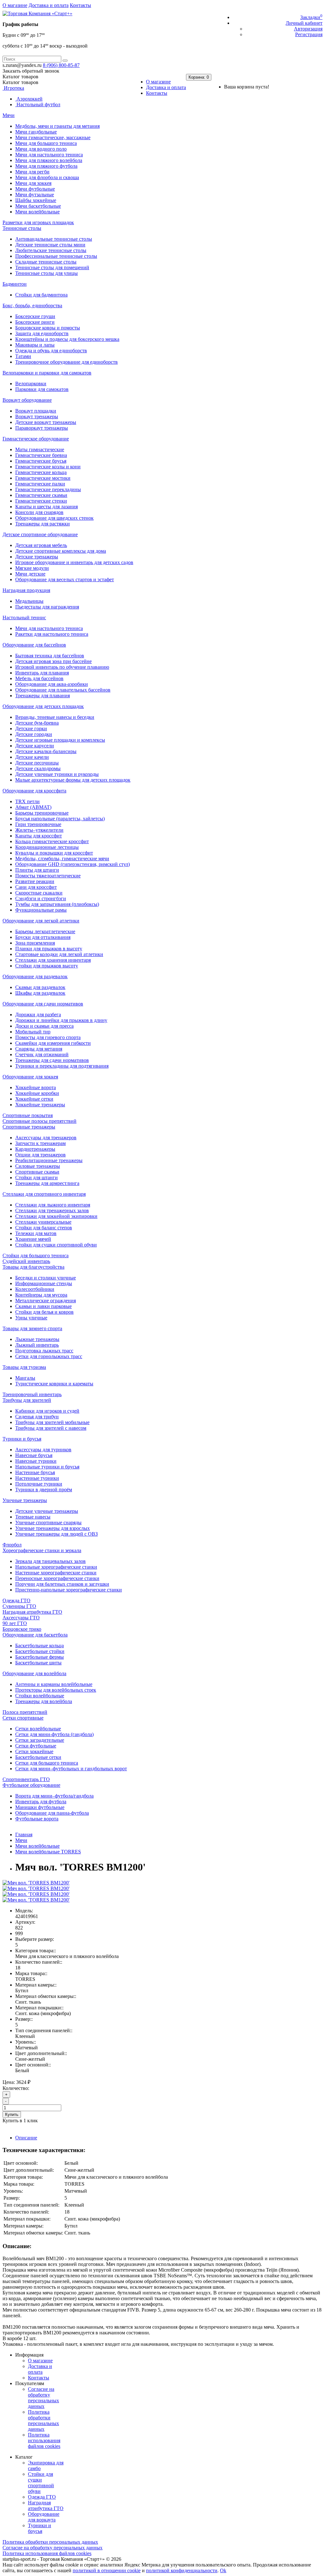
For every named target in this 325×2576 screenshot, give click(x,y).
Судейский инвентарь (26, 1261)
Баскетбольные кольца (40, 1646)
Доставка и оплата (49, 5)
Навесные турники (36, 1461)
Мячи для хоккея (33, 183)
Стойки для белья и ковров (44, 1312)
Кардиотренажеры (35, 1149)
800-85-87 (61, 65)
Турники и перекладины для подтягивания (62, 1066)
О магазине (15, 5)
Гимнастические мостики (43, 478)
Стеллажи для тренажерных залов (52, 1210)
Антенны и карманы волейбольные (54, 1684)
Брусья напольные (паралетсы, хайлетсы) (60, 819)
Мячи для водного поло (41, 149)
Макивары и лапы (35, 345)
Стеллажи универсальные (43, 1222)
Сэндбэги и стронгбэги (41, 898)
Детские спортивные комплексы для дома (61, 551)
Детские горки (31, 729)
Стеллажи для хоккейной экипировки (56, 1216)
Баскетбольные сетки (38, 1757)
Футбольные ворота (37, 1819)
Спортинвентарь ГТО (26, 1779)
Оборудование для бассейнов (34, 645)
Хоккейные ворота (36, 1087)
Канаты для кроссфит (39, 836)
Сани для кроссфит (36, 887)
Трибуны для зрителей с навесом (51, 1428)
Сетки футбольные (36, 1746)
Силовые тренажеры (38, 1166)
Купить (12, 2114)
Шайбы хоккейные (36, 200)
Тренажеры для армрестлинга (47, 1183)
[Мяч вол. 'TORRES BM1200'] (36, 1883)
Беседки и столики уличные (46, 1278)
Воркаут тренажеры (37, 416)
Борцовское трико (22, 1629)
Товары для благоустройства (33, 1267)
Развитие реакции (35, 881)
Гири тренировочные (38, 824)
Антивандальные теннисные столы (54, 239)
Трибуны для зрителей (27, 1400)
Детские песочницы (37, 763)
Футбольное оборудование (31, 1785)
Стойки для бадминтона (41, 295)
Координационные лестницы (47, 847)
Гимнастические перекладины (48, 489)
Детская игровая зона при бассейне (53, 661)
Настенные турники (37, 1478)
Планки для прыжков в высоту (49, 949)
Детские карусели (35, 746)
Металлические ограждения (46, 1301)
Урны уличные (31, 1318)
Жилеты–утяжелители (39, 830)
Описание (26, 2138)
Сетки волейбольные (38, 1729)
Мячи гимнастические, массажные (53, 137)
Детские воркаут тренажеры (46, 422)
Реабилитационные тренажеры (49, 1160)
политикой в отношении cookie (107, 2570)
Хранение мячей (33, 1239)
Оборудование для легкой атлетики (41, 921)
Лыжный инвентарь (37, 1345)
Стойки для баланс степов (44, 1228)
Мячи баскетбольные (38, 206)
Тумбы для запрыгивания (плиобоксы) (57, 904)
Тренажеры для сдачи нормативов (52, 1060)
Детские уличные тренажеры (47, 1511)
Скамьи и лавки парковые (43, 1306)
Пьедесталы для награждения (47, 607)
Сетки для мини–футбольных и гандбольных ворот (71, 1769)
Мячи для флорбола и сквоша (47, 177)
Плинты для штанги (37, 870)
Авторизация (308, 29)
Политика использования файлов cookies (44, 2440)
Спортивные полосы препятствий (40, 1121)
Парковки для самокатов (42, 389)
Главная (24, 1834)
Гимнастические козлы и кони (48, 467)
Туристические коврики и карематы (54, 1384)
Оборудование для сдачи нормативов (43, 1004)
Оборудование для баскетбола (35, 1635)
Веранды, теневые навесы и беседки (55, 717)
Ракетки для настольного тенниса (52, 634)
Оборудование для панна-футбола (52, 1813)
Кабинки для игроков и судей (47, 1411)
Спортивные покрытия (28, 1115)
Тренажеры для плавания (43, 696)
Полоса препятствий (25, 1712)
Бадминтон (15, 284)
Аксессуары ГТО (21, 1618)
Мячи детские (30, 574)
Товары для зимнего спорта (32, 1328)
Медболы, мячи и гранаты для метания (57, 126)
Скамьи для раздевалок (40, 987)
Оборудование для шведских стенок (54, 518)
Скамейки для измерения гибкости (53, 1043)
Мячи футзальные (35, 195)
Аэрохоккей (29, 99)
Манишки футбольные (40, 1807)
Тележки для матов (36, 1233)
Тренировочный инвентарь (32, 1394)
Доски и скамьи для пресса (44, 1026)
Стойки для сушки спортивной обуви (56, 1245)
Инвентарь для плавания (42, 673)
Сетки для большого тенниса (47, 1763)
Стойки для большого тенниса (36, 1255)
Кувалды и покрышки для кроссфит (54, 853)
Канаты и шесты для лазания (46, 507)
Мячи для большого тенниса (46, 143)
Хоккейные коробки (37, 1093)
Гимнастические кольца (41, 472)
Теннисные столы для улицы (46, 273)
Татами (23, 356)
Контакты (80, 5)
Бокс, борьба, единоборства (32, 306)
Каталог (20, 82)
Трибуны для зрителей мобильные (52, 1422)
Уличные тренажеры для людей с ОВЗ (56, 1534)
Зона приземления (35, 943)
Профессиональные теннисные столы (56, 256)
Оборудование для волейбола (34, 1673)
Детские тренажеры (37, 557)
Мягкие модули (32, 568)
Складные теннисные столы (46, 262)
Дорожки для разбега (38, 1015)
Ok (223, 2570)
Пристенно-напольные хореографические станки (69, 1590)
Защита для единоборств (42, 333)
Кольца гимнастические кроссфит (52, 841)
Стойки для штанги (36, 1177)
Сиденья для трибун (37, 1417)
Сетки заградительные (40, 1740)
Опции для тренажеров (40, 1155)
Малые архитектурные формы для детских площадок (73, 780)
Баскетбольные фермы (40, 1657)
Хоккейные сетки (34, 1099)
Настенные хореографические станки (56, 1573)
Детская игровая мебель (41, 545)
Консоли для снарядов (39, 512)
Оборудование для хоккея (30, 1077)
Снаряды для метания (39, 1049)
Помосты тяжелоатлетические (48, 876)
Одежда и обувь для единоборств (51, 351)
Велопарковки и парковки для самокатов (47, 373)
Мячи (9, 115)
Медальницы (29, 601)
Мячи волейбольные (37, 212)
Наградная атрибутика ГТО (32, 1612)
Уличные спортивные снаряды (48, 1522)
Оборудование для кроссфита (34, 791)
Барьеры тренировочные (42, 813)
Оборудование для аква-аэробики (52, 684)
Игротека (13, 88)
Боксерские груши (35, 316)
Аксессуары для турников (43, 1450)
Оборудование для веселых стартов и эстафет (65, 579)
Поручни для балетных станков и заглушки (62, 1584)
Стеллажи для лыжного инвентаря (53, 1205)
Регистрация (309, 34)
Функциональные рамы (41, 910)
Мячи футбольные (35, 189)
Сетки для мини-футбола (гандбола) (54, 1734)
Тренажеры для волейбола (44, 1701)
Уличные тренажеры (25, 1500)
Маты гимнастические (40, 449)
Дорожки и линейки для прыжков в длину (61, 1020)
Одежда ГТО (17, 1600)
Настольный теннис (24, 618)
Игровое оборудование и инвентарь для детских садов (74, 562)
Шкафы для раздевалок (40, 993)
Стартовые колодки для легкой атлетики (59, 954)
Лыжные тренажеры (37, 1339)
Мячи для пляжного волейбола (49, 160)
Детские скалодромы (38, 768)
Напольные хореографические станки (56, 1567)
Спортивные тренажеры (29, 1127)
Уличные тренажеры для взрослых (53, 1528)
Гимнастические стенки (41, 501)
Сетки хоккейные (34, 1751)
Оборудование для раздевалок (35, 976)
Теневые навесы (33, 1517)
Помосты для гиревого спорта (48, 1037)
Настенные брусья (35, 1472)
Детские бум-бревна (37, 723)
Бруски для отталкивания (43, 937)
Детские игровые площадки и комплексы (60, 740)
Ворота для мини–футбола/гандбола (54, 1796)
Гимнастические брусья (41, 461)
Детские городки (34, 734)
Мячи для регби (32, 172)
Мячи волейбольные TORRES (48, 1852)
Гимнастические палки (40, 484)
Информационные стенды (44, 1283)
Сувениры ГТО (19, 1606)
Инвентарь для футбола (41, 1802)
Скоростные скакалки (39, 893)
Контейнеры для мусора (41, 1295)
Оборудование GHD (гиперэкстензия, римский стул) (73, 864)
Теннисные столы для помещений (52, 267)
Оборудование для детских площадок (43, 706)
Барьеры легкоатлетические (45, 931)
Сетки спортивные (23, 1718)
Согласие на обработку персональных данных (43, 2398)
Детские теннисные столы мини (50, 245)
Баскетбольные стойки (40, 1651)
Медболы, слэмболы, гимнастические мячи (62, 859)
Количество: (16, 2088)
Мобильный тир (33, 1032)
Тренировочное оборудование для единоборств (66, 362)
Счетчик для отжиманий (42, 1054)
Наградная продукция (26, 590)
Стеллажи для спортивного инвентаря (44, 1194)
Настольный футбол (38, 104)
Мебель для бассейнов (39, 678)
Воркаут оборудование (27, 400)
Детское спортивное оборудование (40, 534)
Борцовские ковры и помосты (48, 328)
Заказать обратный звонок (31, 71)
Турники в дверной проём (44, 1490)
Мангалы (25, 1378)
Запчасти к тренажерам (40, 1143)
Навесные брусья (34, 1455)
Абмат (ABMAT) (33, 807)
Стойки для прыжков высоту (47, 966)
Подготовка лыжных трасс (44, 1351)
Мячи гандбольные (36, 132)
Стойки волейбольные (40, 1696)
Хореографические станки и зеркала (42, 1550)
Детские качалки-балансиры (46, 751)
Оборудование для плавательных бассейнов (63, 690)
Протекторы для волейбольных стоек (56, 1690)
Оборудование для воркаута (44, 2517)
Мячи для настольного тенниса (49, 155)
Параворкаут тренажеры (42, 428)
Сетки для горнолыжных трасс (49, 1356)
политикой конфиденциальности (182, 2570)
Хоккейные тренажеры (40, 1105)
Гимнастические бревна (41, 455)
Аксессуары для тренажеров (46, 1138)
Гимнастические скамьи (41, 495)
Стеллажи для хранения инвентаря (53, 960)
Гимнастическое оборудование (36, 439)
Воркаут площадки (36, 411)
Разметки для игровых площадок (38, 222)
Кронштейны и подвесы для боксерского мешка (67, 339)
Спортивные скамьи (37, 1172)
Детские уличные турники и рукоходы (57, 774)
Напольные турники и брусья (47, 1467)
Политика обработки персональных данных (43, 2420)
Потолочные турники (39, 1484)
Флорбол (12, 1545)
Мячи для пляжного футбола (46, 166)
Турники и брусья (22, 1439)
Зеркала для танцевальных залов (50, 1561)
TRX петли (27, 801)
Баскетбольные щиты (38, 1663)
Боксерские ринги (35, 322)
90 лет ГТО (15, 1623)
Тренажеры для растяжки (43, 524)
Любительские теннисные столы (51, 250)
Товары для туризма (24, 1367)
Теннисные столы (22, 228)
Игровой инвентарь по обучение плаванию (62, 667)
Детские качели (32, 757)
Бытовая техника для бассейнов (50, 656)
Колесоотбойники (35, 1289)
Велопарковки (31, 384)
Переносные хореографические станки (57, 1578)
